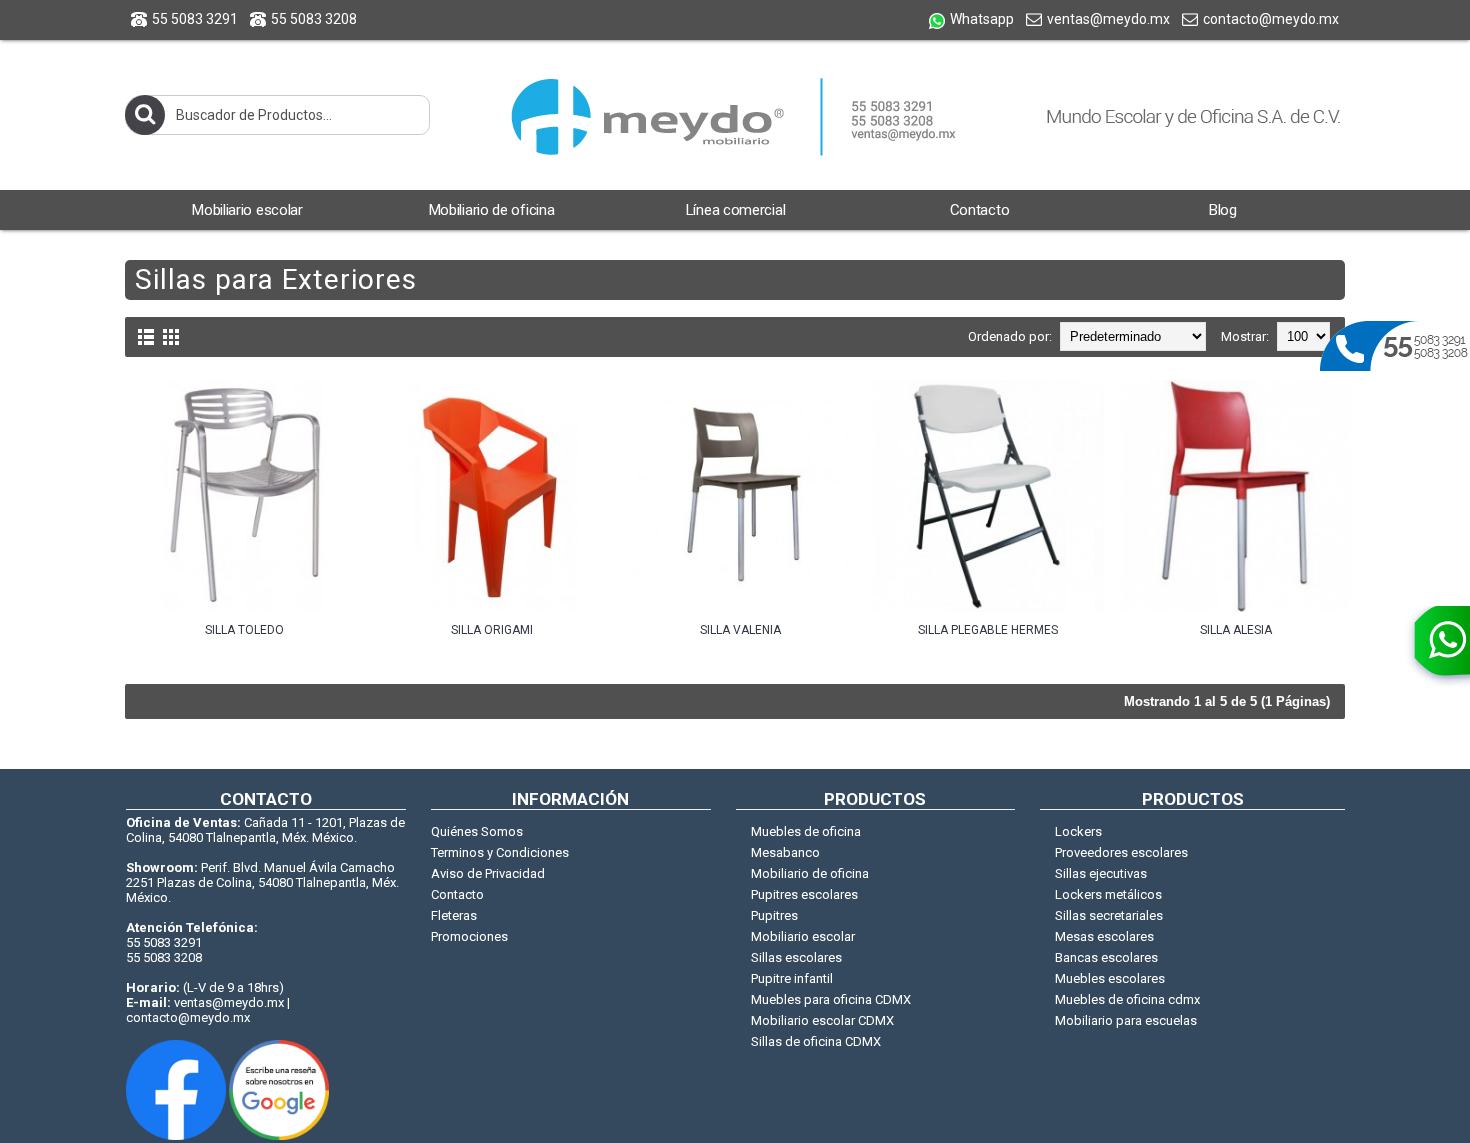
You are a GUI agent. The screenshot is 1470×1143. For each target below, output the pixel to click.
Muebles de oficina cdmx (1127, 999)
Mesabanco (785, 852)
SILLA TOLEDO (244, 630)
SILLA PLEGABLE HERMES (988, 630)
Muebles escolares (1110, 978)
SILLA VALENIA (740, 630)
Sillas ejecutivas (1101, 873)
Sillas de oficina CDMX (816, 1041)
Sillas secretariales (1109, 915)
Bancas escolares (1106, 957)
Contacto (457, 894)
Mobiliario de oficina (810, 873)
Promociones (469, 936)
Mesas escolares (1104, 936)
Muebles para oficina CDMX (831, 999)
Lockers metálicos (1108, 894)
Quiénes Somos (477, 831)
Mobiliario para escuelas (1126, 1020)
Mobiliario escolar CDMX (822, 1020)
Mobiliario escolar (803, 936)
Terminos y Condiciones (500, 852)
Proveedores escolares (1121, 852)
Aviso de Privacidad (488, 873)
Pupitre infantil (792, 978)
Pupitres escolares (804, 894)
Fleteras (454, 915)
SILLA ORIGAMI (492, 630)
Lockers (1078, 831)
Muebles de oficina (806, 831)
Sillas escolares (796, 957)
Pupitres (774, 915)
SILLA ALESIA (1236, 630)
